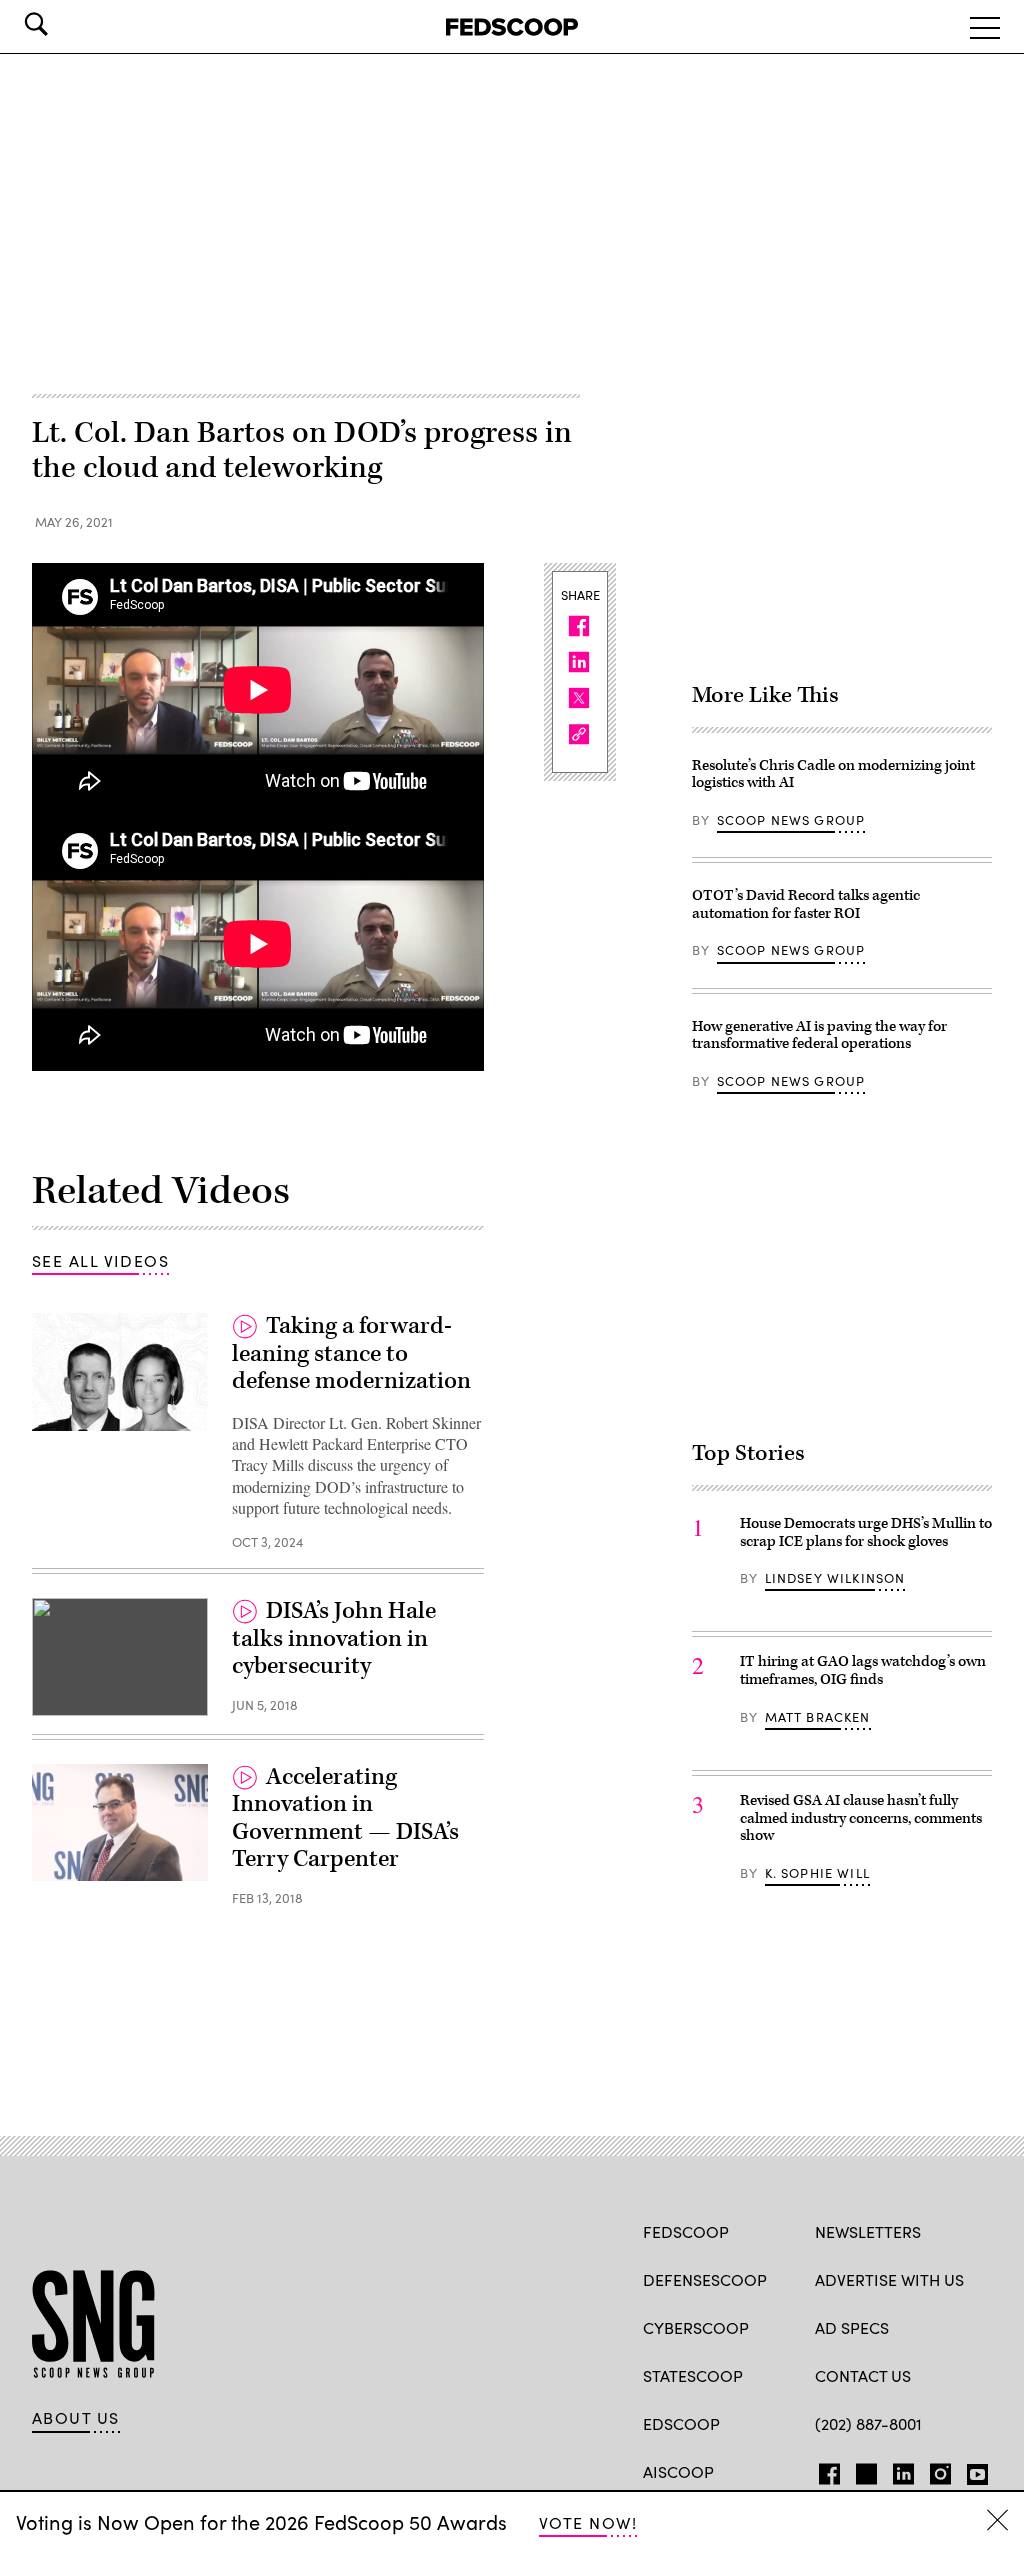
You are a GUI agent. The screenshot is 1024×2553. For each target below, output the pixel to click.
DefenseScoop (705, 2279)
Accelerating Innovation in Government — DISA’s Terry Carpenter (345, 1818)
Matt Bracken (818, 1717)
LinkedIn (903, 2470)
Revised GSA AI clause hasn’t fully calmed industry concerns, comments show (861, 1818)
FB (824, 2470)
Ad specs (852, 2327)
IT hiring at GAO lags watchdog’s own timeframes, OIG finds (863, 1670)
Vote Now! (588, 2522)
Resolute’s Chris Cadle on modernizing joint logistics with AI (833, 774)
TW (863, 2470)
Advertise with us (889, 2279)
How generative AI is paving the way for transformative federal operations (819, 1035)
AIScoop (678, 2471)
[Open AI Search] (64, 24)
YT (972, 2470)
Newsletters (868, 2231)
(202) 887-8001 (868, 2423)
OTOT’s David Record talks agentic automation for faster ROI (806, 904)
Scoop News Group (791, 820)
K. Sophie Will (817, 1873)
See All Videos (100, 1260)
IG (934, 2470)
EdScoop (681, 2423)
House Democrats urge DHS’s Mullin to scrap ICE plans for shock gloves (866, 1532)
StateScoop (693, 2375)
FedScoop (686, 2231)
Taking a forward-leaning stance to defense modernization (351, 1353)
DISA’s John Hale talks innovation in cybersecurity (334, 1638)
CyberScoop (696, 2327)
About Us (76, 2418)
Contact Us (863, 2375)
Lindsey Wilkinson (835, 1578)
